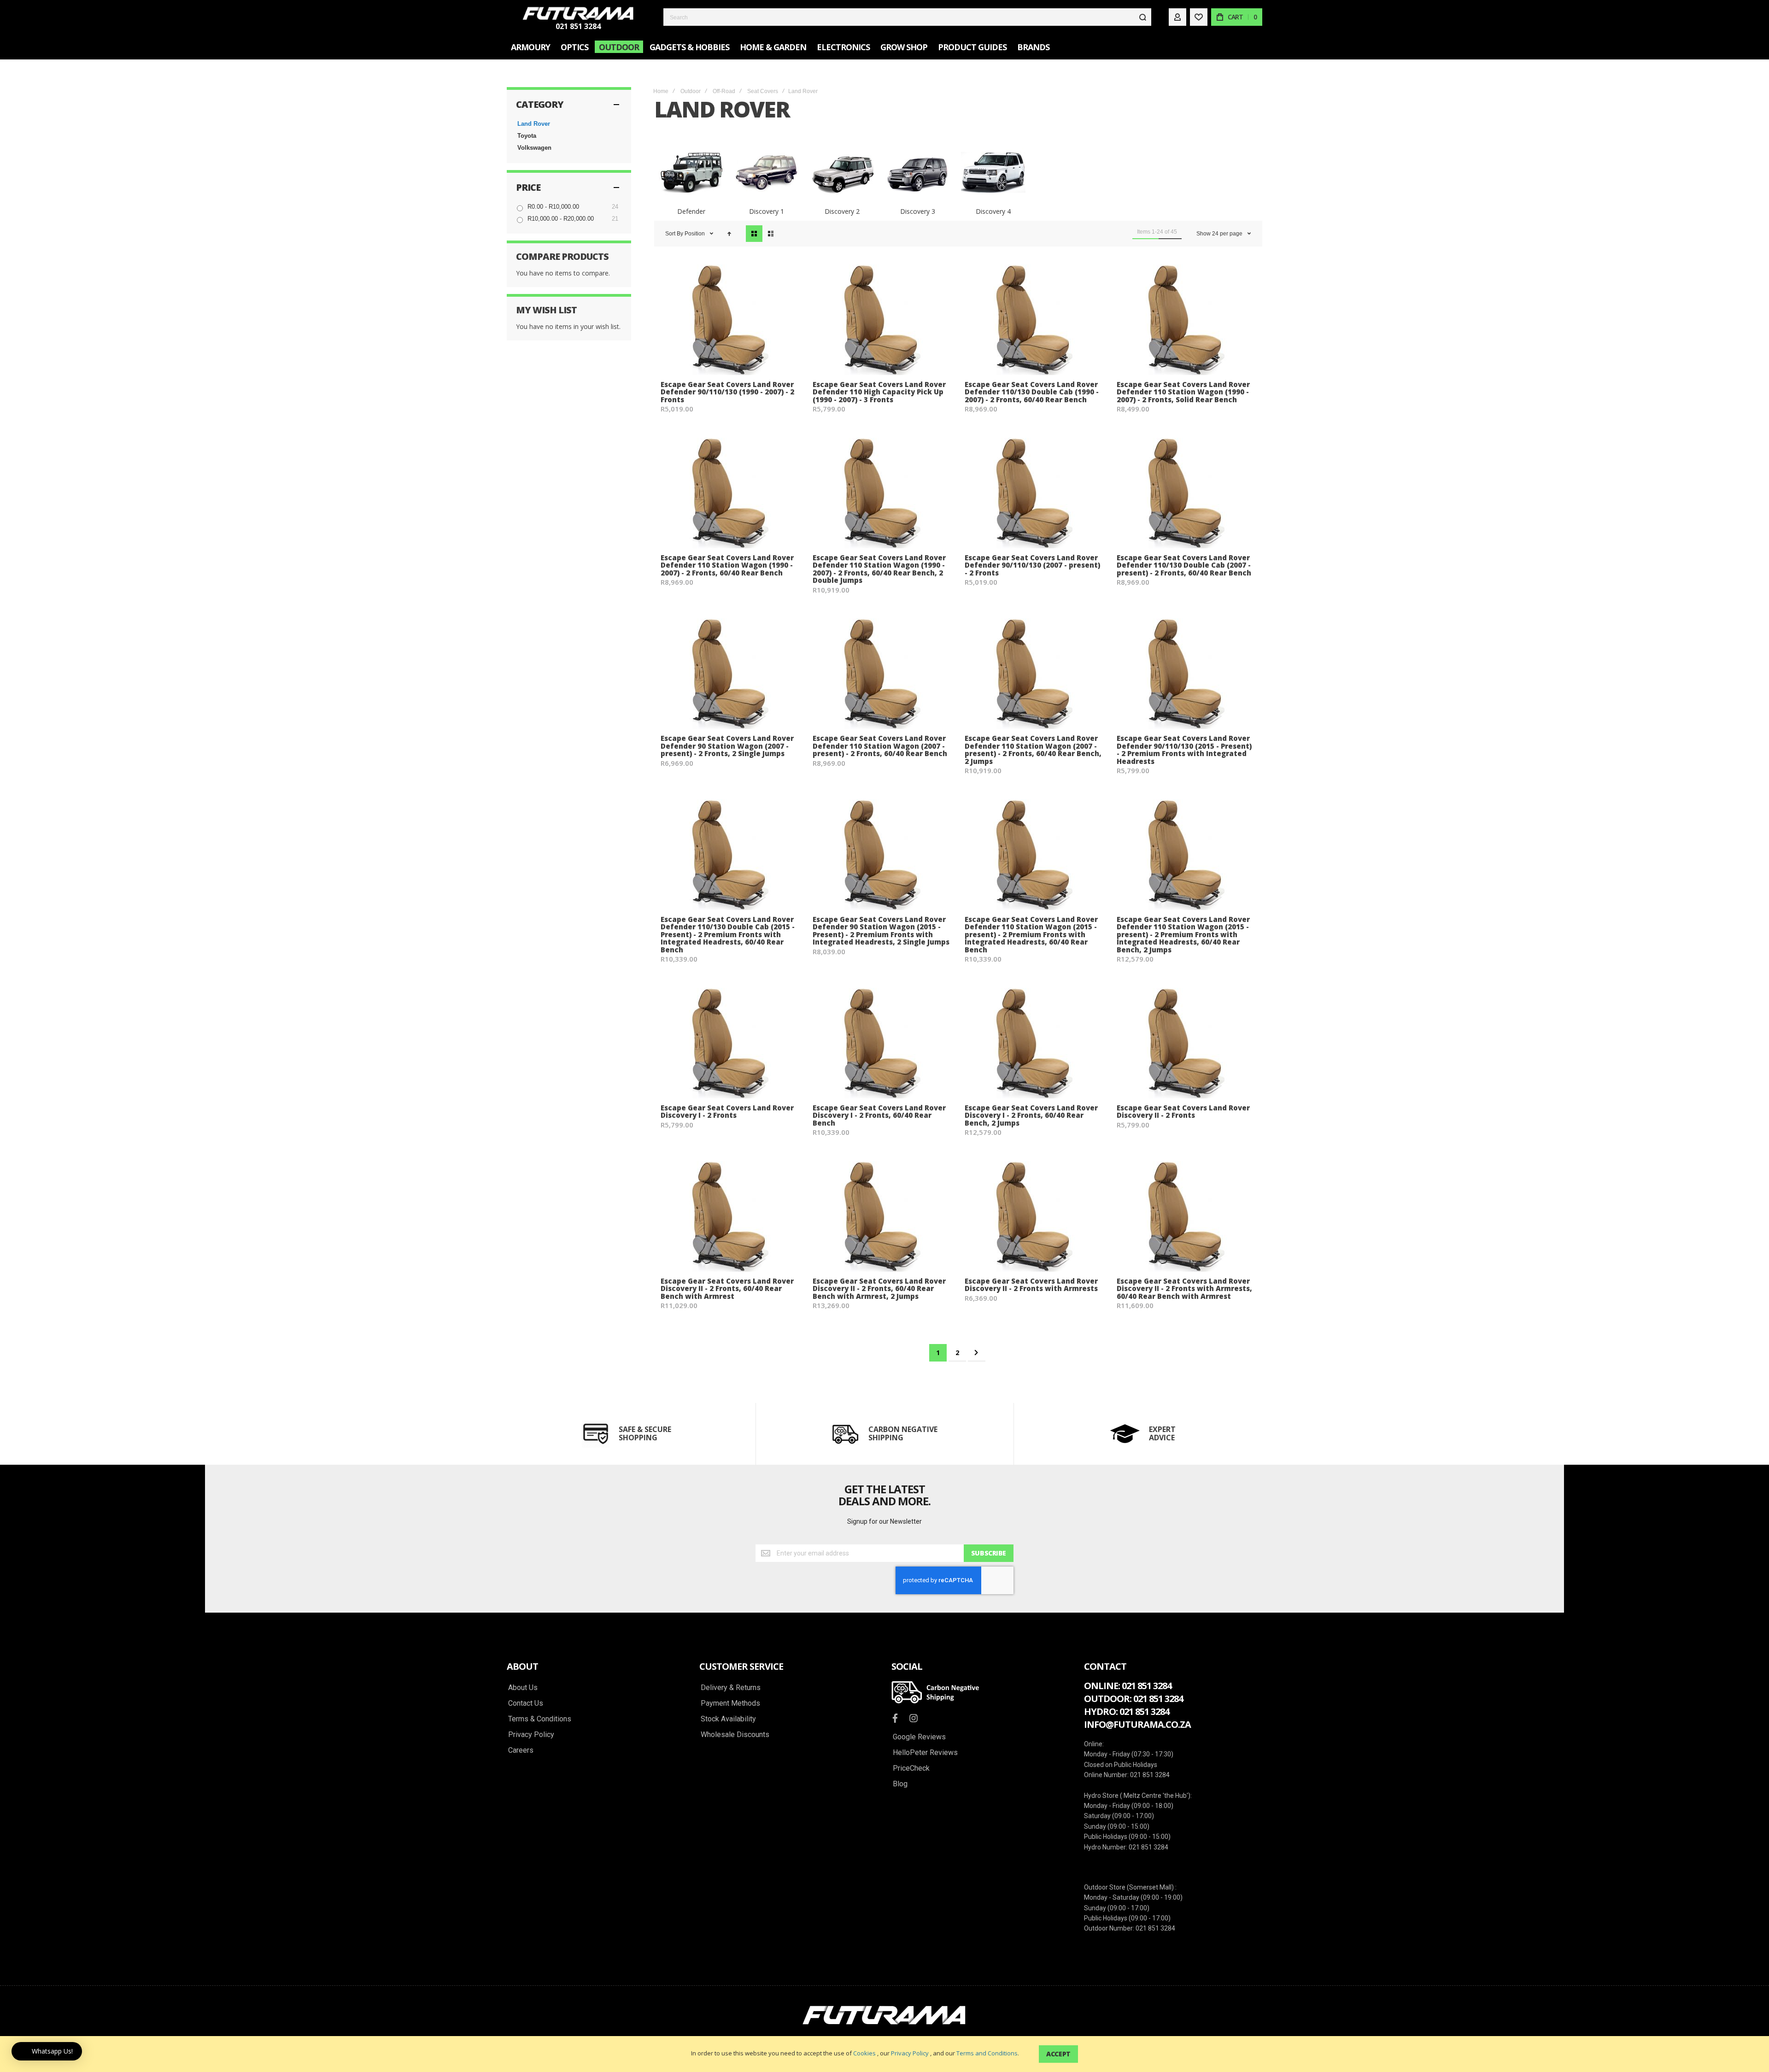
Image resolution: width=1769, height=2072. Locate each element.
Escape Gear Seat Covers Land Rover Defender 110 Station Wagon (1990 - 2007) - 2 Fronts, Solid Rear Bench (1183, 392)
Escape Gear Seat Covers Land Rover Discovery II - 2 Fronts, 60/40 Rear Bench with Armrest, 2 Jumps (879, 1288)
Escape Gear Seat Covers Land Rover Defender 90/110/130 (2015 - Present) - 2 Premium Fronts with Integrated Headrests (1184, 750)
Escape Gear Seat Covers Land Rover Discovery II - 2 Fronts (1183, 1112)
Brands (1033, 47)
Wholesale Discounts (735, 1735)
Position (695, 234)
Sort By (674, 234)
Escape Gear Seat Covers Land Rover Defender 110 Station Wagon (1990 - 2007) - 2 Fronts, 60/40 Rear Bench (727, 565)
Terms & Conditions (540, 1719)
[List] (771, 234)
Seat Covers (763, 91)
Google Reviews (919, 1737)
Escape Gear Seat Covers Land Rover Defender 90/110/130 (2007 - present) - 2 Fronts (1032, 565)
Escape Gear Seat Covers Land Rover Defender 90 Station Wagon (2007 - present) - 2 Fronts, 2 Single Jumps (727, 746)
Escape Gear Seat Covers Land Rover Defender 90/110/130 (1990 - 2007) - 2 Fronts (727, 392)
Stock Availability (728, 1719)
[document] (884, 2054)
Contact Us (526, 1703)
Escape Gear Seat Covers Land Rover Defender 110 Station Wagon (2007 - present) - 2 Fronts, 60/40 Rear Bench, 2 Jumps (1033, 750)
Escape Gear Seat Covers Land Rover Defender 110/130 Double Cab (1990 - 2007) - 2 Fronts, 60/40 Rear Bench (1032, 392)
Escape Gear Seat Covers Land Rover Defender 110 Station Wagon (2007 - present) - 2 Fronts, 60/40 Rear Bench (880, 746)
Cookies (864, 2053)
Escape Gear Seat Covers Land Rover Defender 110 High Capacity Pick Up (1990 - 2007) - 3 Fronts (879, 392)
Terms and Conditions (987, 2053)
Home (661, 91)
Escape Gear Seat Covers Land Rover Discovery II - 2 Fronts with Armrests (1031, 1285)
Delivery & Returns (731, 1688)
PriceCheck (911, 1768)
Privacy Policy (910, 2053)
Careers (521, 1750)
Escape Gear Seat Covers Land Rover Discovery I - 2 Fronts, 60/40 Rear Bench (879, 1115)
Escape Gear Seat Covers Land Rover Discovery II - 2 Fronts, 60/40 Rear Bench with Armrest (727, 1288)
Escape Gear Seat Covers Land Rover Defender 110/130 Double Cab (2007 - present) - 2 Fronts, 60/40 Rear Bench (1184, 565)
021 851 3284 (578, 26)
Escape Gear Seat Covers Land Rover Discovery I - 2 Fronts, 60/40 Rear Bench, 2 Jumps (1031, 1115)
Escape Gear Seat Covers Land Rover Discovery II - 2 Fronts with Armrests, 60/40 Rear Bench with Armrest (1184, 1288)
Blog (900, 1784)
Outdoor (691, 91)
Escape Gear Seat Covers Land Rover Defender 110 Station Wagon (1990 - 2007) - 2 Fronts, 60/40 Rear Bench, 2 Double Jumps (879, 569)
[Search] (1142, 17)
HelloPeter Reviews (925, 1753)
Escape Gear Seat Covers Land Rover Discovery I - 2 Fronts (727, 1112)
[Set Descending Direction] (729, 234)
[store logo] (578, 13)
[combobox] (907, 17)
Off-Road (724, 91)
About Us (523, 1688)
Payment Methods (730, 1703)
